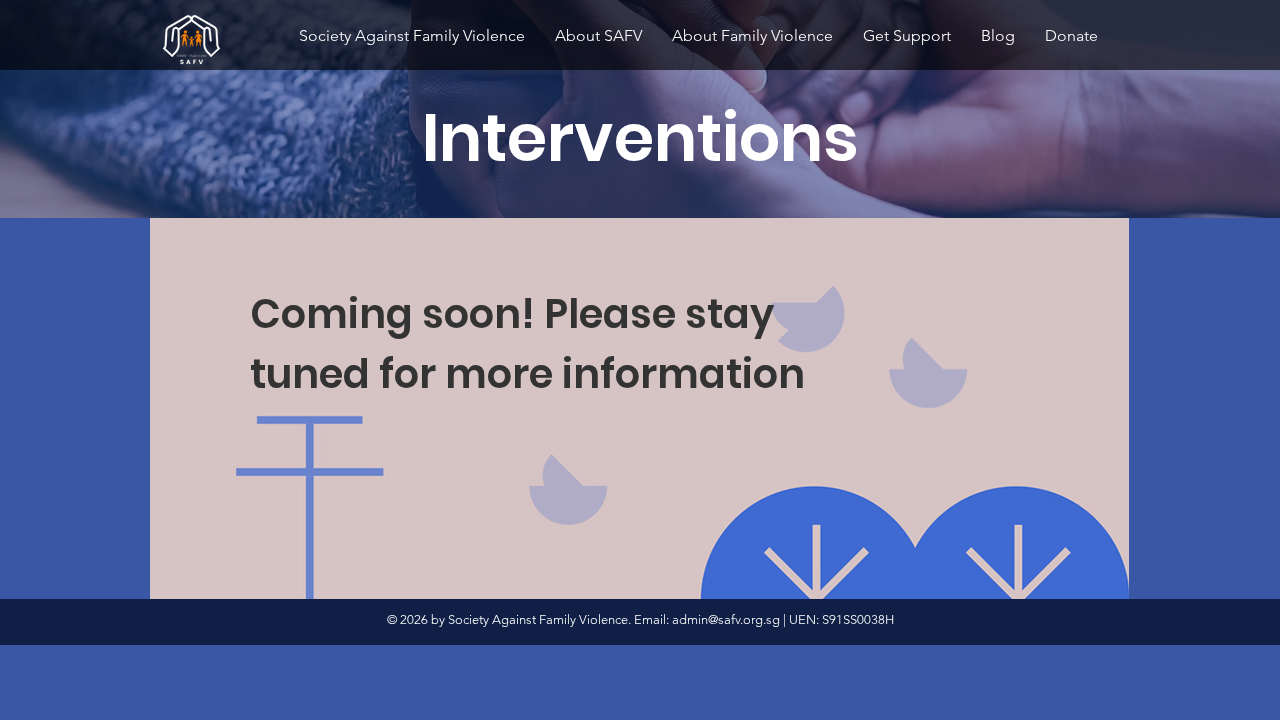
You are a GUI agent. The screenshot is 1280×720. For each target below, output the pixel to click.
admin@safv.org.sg (726, 619)
